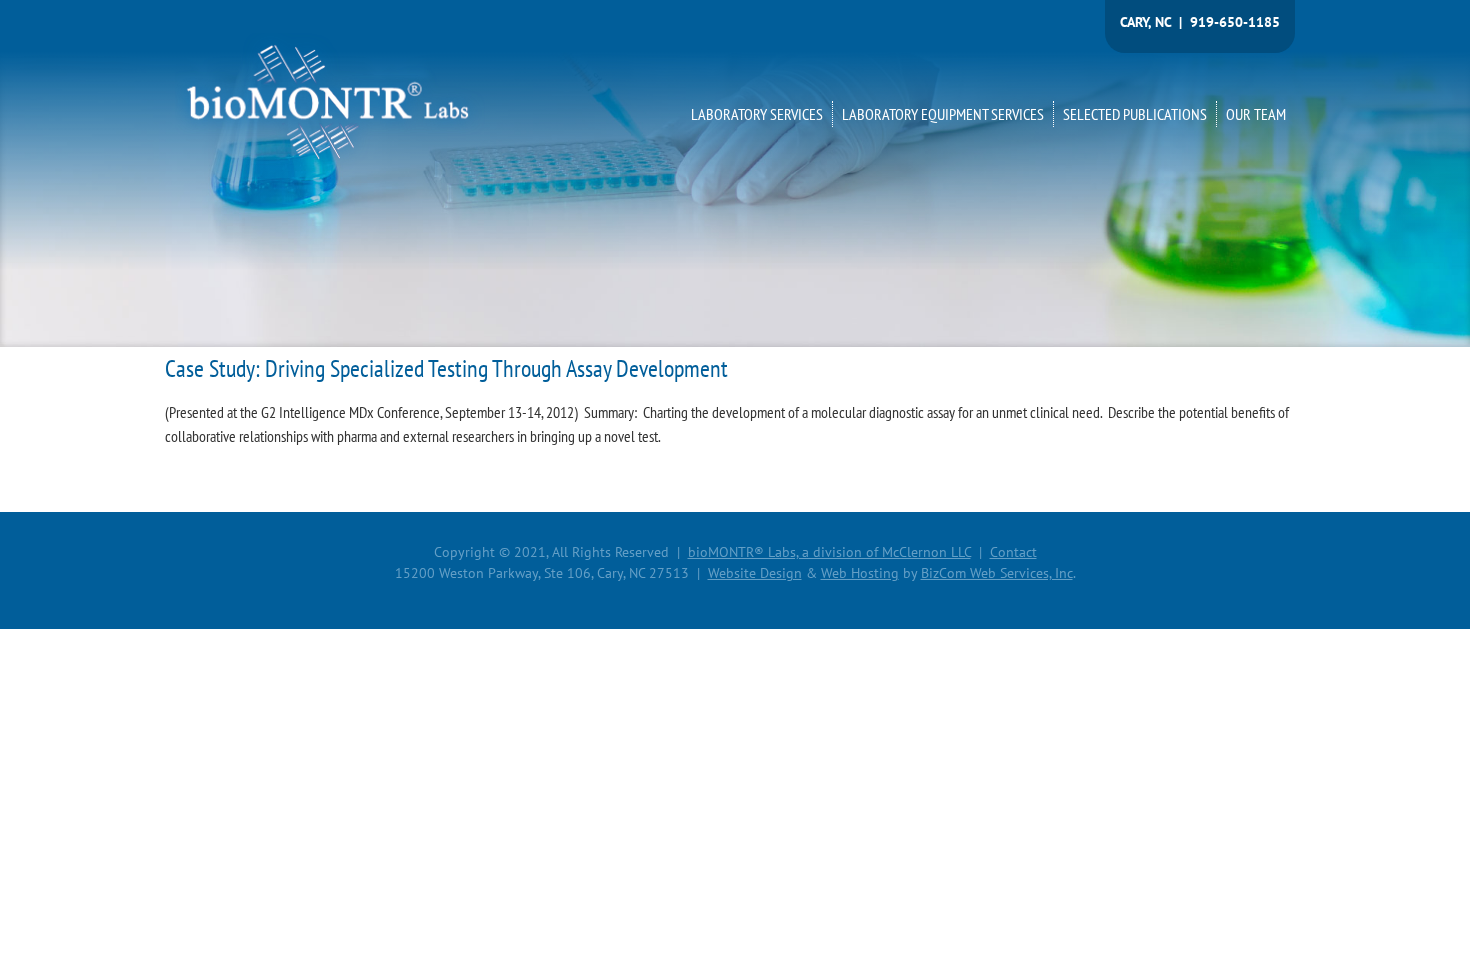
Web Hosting (860, 573)
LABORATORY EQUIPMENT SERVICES (943, 114)
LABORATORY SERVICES (757, 114)
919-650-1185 (1235, 22)
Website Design (755, 573)
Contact (1013, 552)
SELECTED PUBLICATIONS (1135, 114)
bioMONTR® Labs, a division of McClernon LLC (829, 552)
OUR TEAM (1256, 114)
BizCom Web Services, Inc (997, 573)
